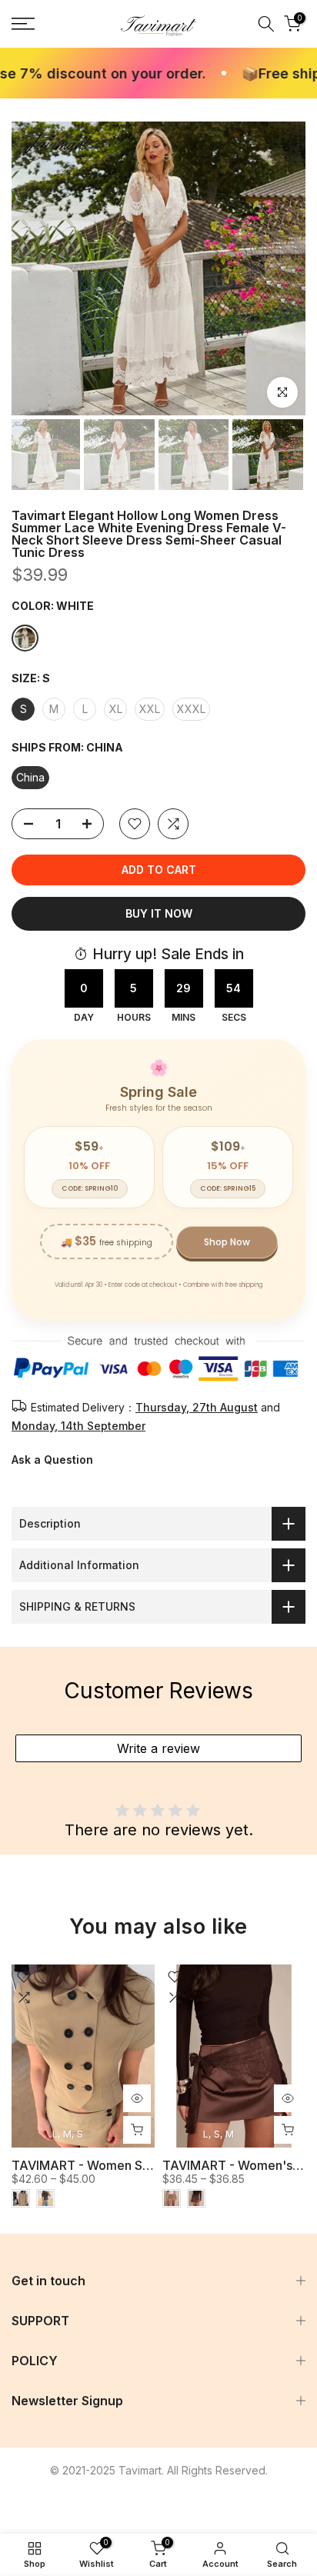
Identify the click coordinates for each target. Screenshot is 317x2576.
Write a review (158, 1748)
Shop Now (227, 1242)
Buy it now (159, 913)
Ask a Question (52, 1460)
